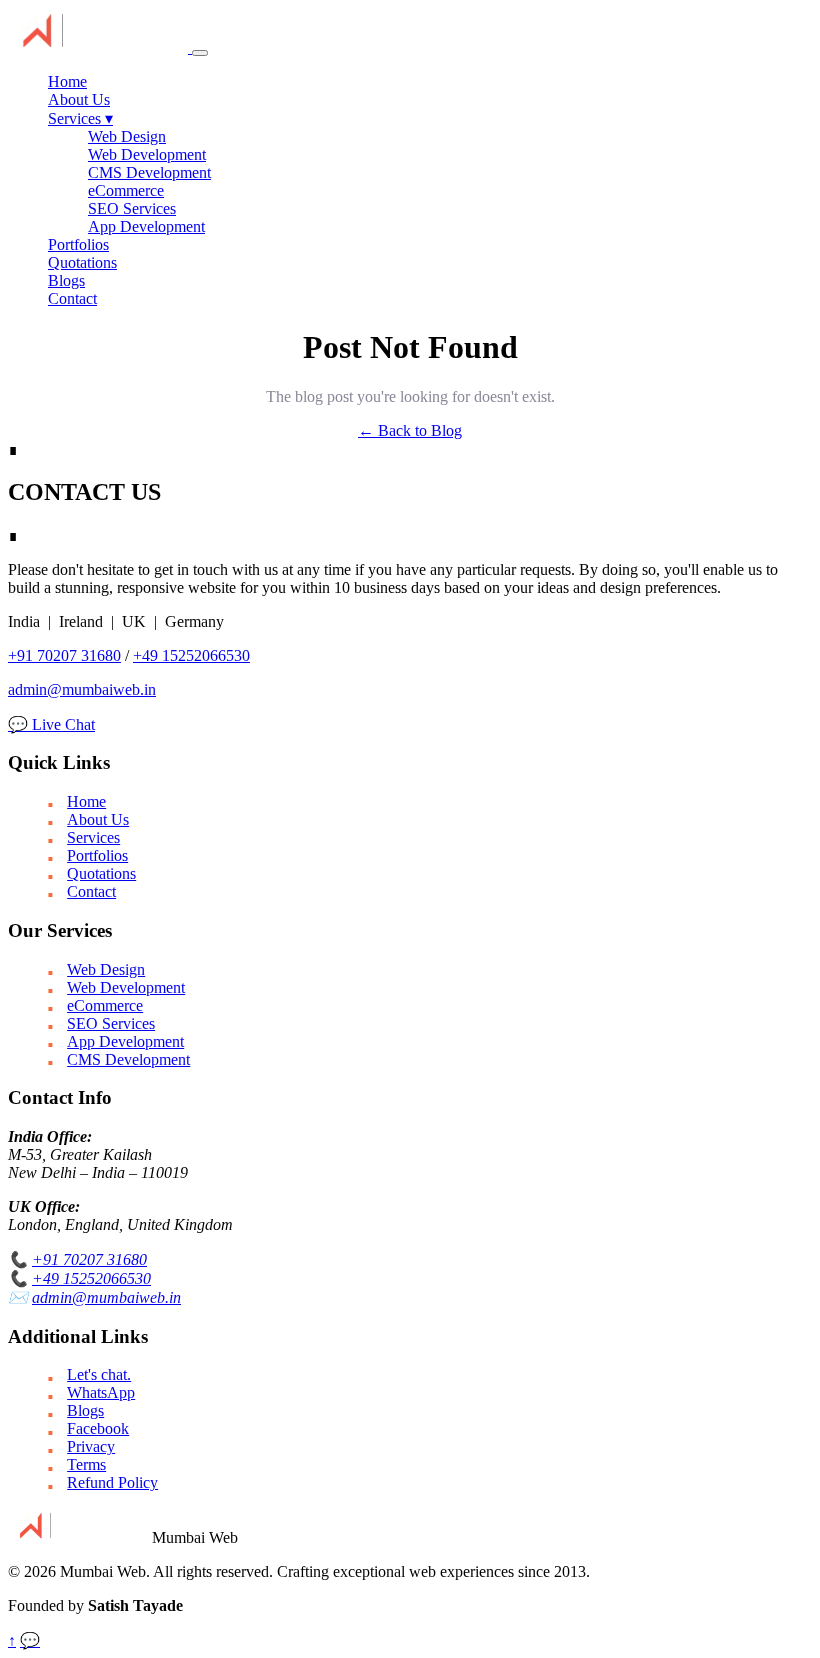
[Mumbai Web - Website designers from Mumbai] (100, 47)
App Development (146, 226)
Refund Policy (112, 1482)
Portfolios (78, 244)
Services (80, 118)
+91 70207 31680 (64, 655)
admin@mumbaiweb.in (82, 689)
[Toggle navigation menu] (200, 53)
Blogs (66, 280)
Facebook (98, 1428)
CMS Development (149, 172)
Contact (72, 298)
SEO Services (132, 208)
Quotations (82, 262)
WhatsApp (101, 1392)
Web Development (147, 154)
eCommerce (126, 190)
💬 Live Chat (51, 724)
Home (67, 81)
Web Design (127, 136)
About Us (79, 99)
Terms (86, 1464)
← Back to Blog (410, 430)
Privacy (91, 1446)
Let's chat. (99, 1374)
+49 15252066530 (191, 655)
